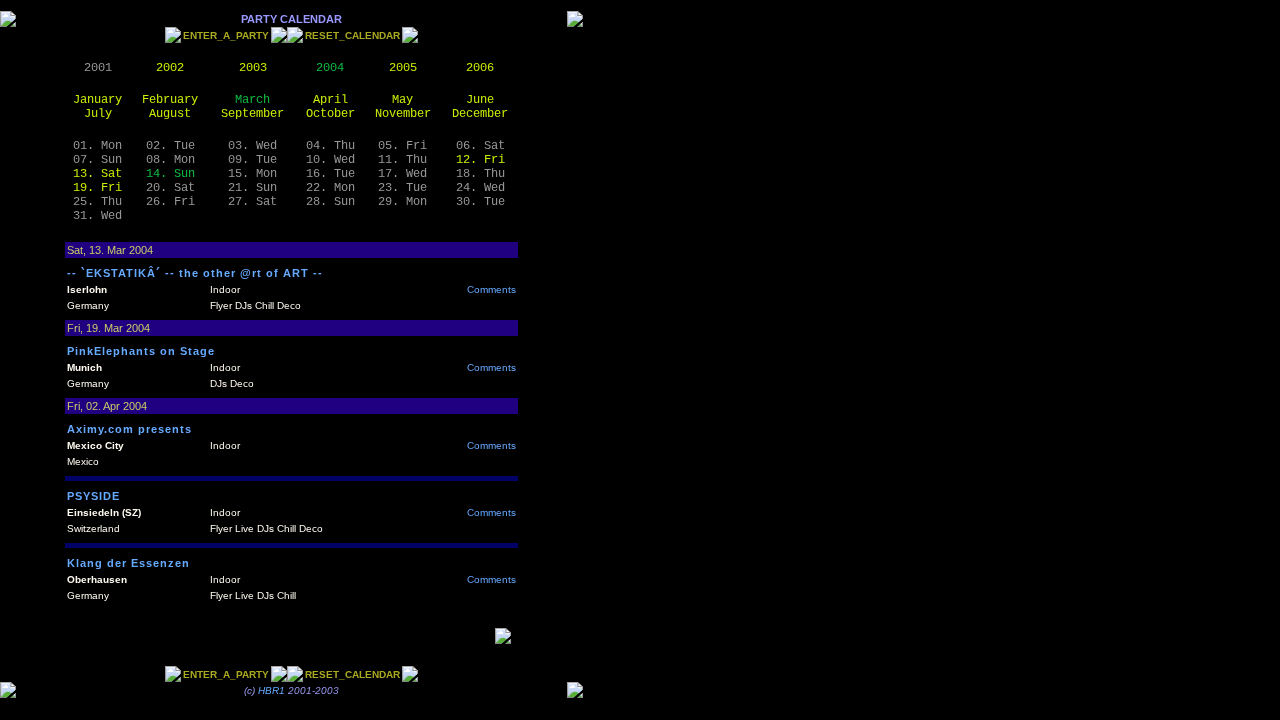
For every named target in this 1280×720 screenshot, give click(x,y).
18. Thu (480, 174)
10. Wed (330, 160)
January (97, 100)
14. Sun (170, 174)
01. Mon (97, 146)
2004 (330, 68)
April (330, 100)
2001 (98, 68)
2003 (253, 68)
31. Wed (97, 216)
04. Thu (330, 146)
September (252, 114)
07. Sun (97, 160)
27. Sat (252, 202)
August (170, 114)
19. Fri (97, 188)
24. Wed (480, 188)
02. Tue (170, 146)
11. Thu (402, 160)
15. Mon (252, 174)
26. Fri (170, 202)
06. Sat (480, 146)
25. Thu (97, 202)
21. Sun (252, 188)
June (480, 100)
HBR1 (271, 690)
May (402, 100)
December (480, 114)
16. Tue (330, 174)
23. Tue (402, 188)
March (252, 100)
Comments (491, 289)
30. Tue (480, 202)
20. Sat (170, 188)
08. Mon (170, 160)
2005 (403, 68)
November (403, 114)
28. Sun (330, 202)
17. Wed (402, 174)
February (170, 100)
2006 (480, 68)
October (330, 114)
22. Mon (330, 188)
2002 (170, 68)
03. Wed (252, 146)
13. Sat (97, 174)
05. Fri (402, 146)
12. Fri (480, 160)
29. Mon (402, 202)
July (98, 114)
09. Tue (252, 160)
